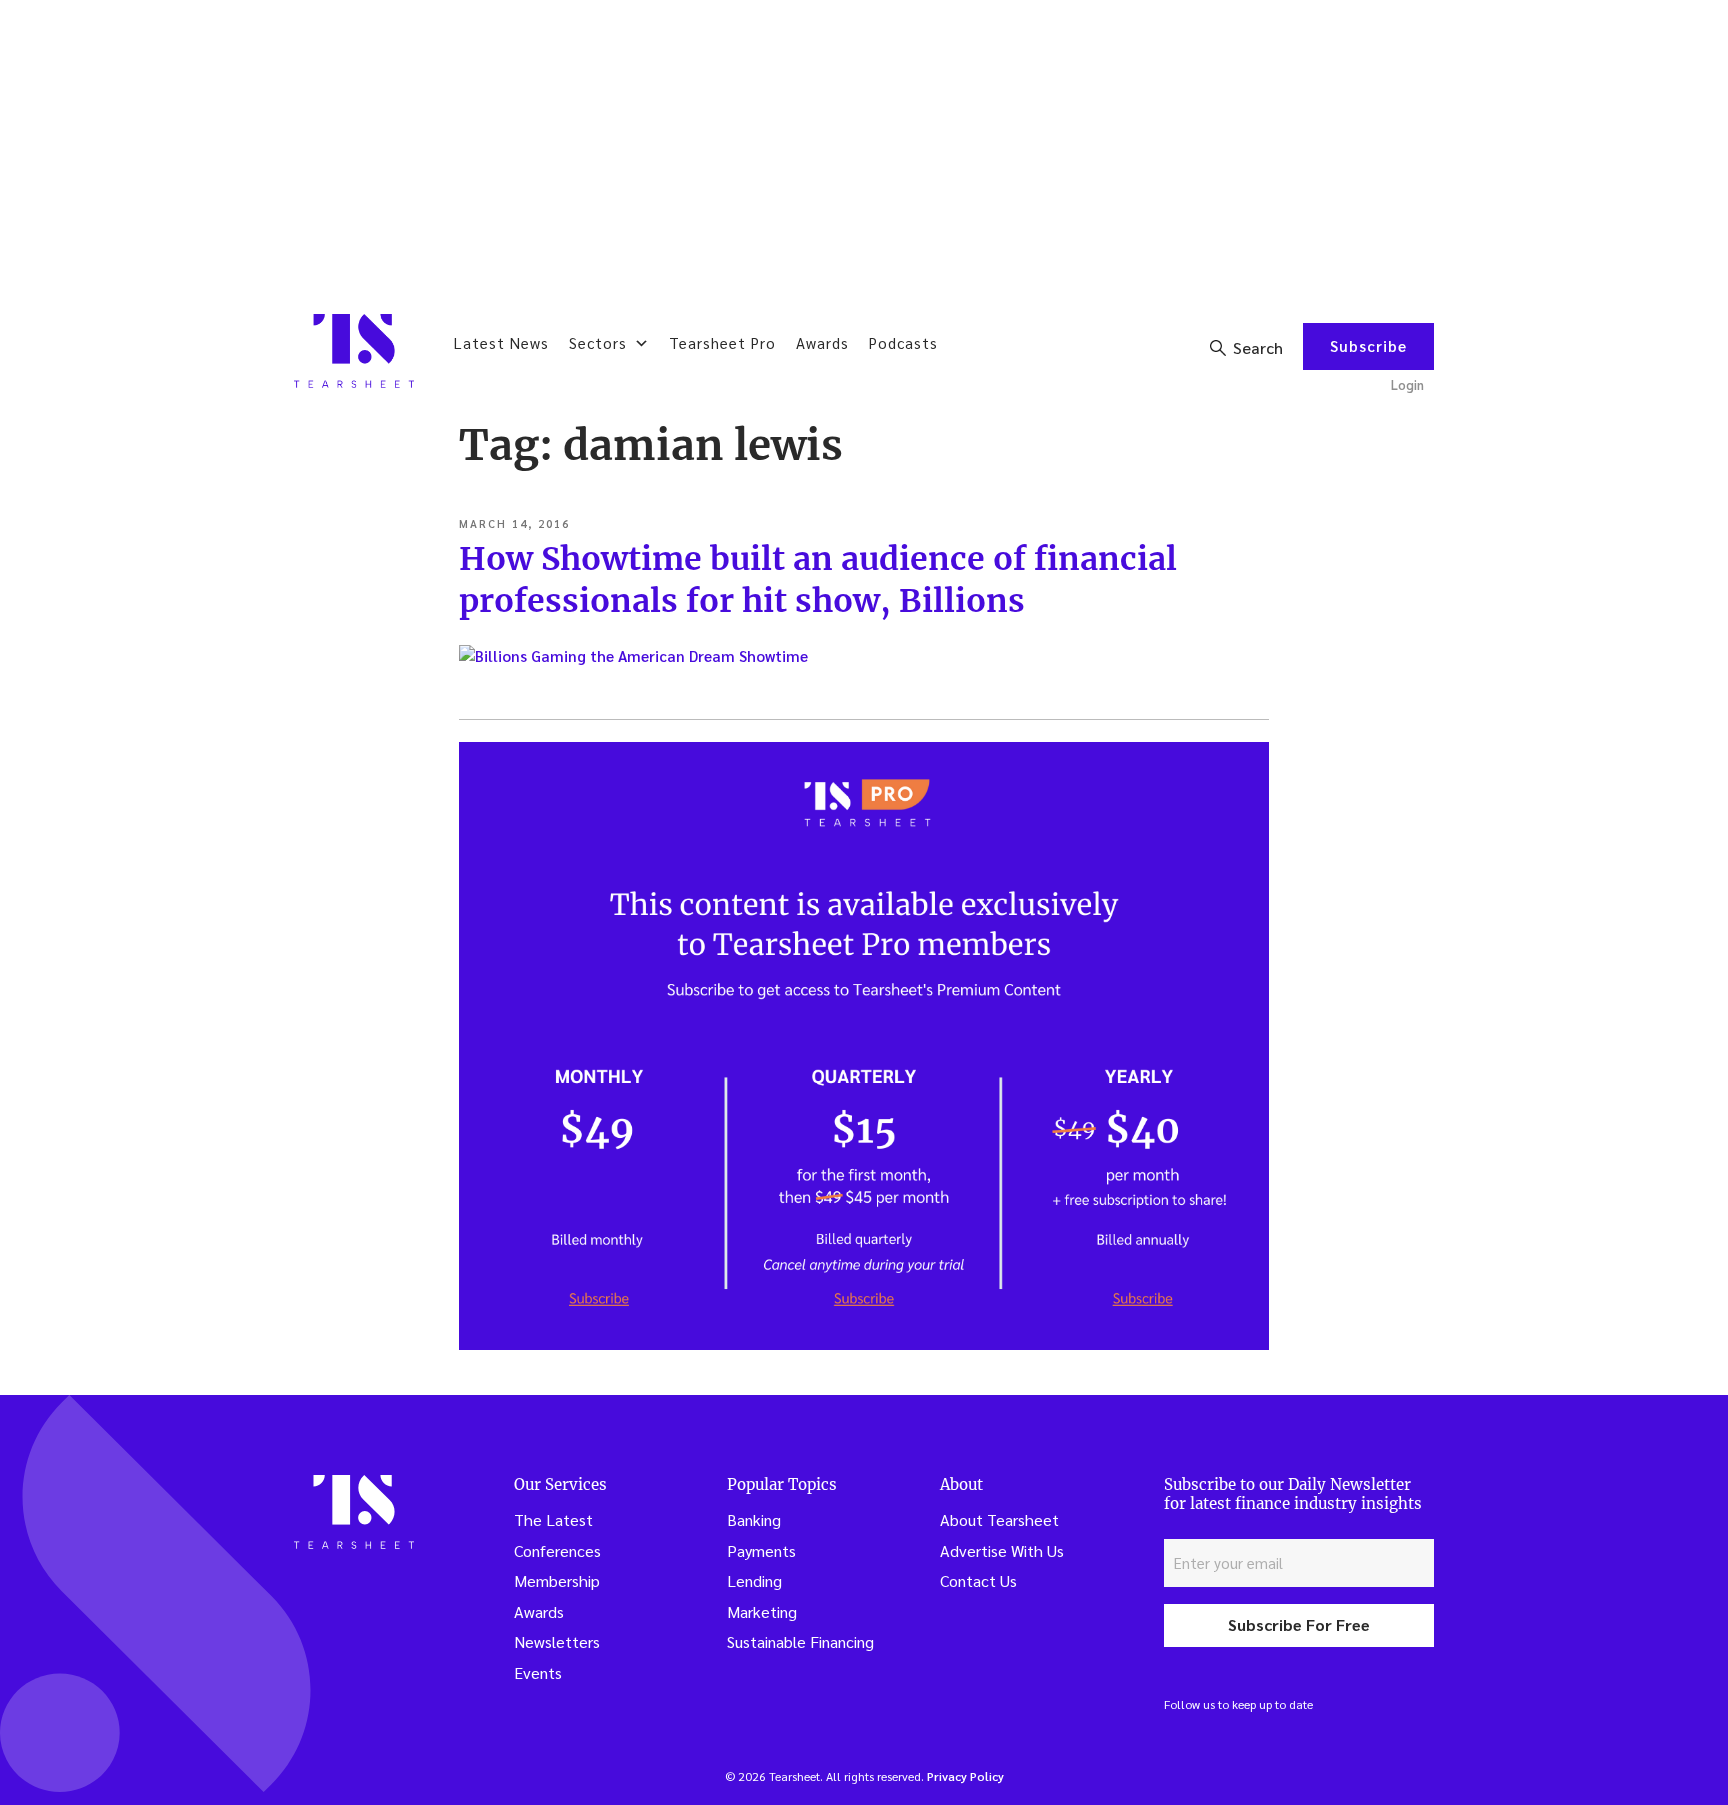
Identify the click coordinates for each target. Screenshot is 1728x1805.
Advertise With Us (1002, 1550)
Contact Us (978, 1580)
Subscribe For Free (1299, 1624)
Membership (557, 1580)
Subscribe (1368, 345)
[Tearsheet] (354, 351)
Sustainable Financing (800, 1641)
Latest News (501, 342)
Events (538, 1672)
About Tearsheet (999, 1519)
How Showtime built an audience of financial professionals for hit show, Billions (818, 580)
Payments (761, 1550)
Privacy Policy (965, 1776)
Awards (822, 342)
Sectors (598, 342)
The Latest (553, 1519)
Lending (754, 1580)
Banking (754, 1519)
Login (1407, 384)
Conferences (557, 1550)
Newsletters (557, 1641)
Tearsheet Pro (722, 342)
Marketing (762, 1611)
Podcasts (903, 342)
